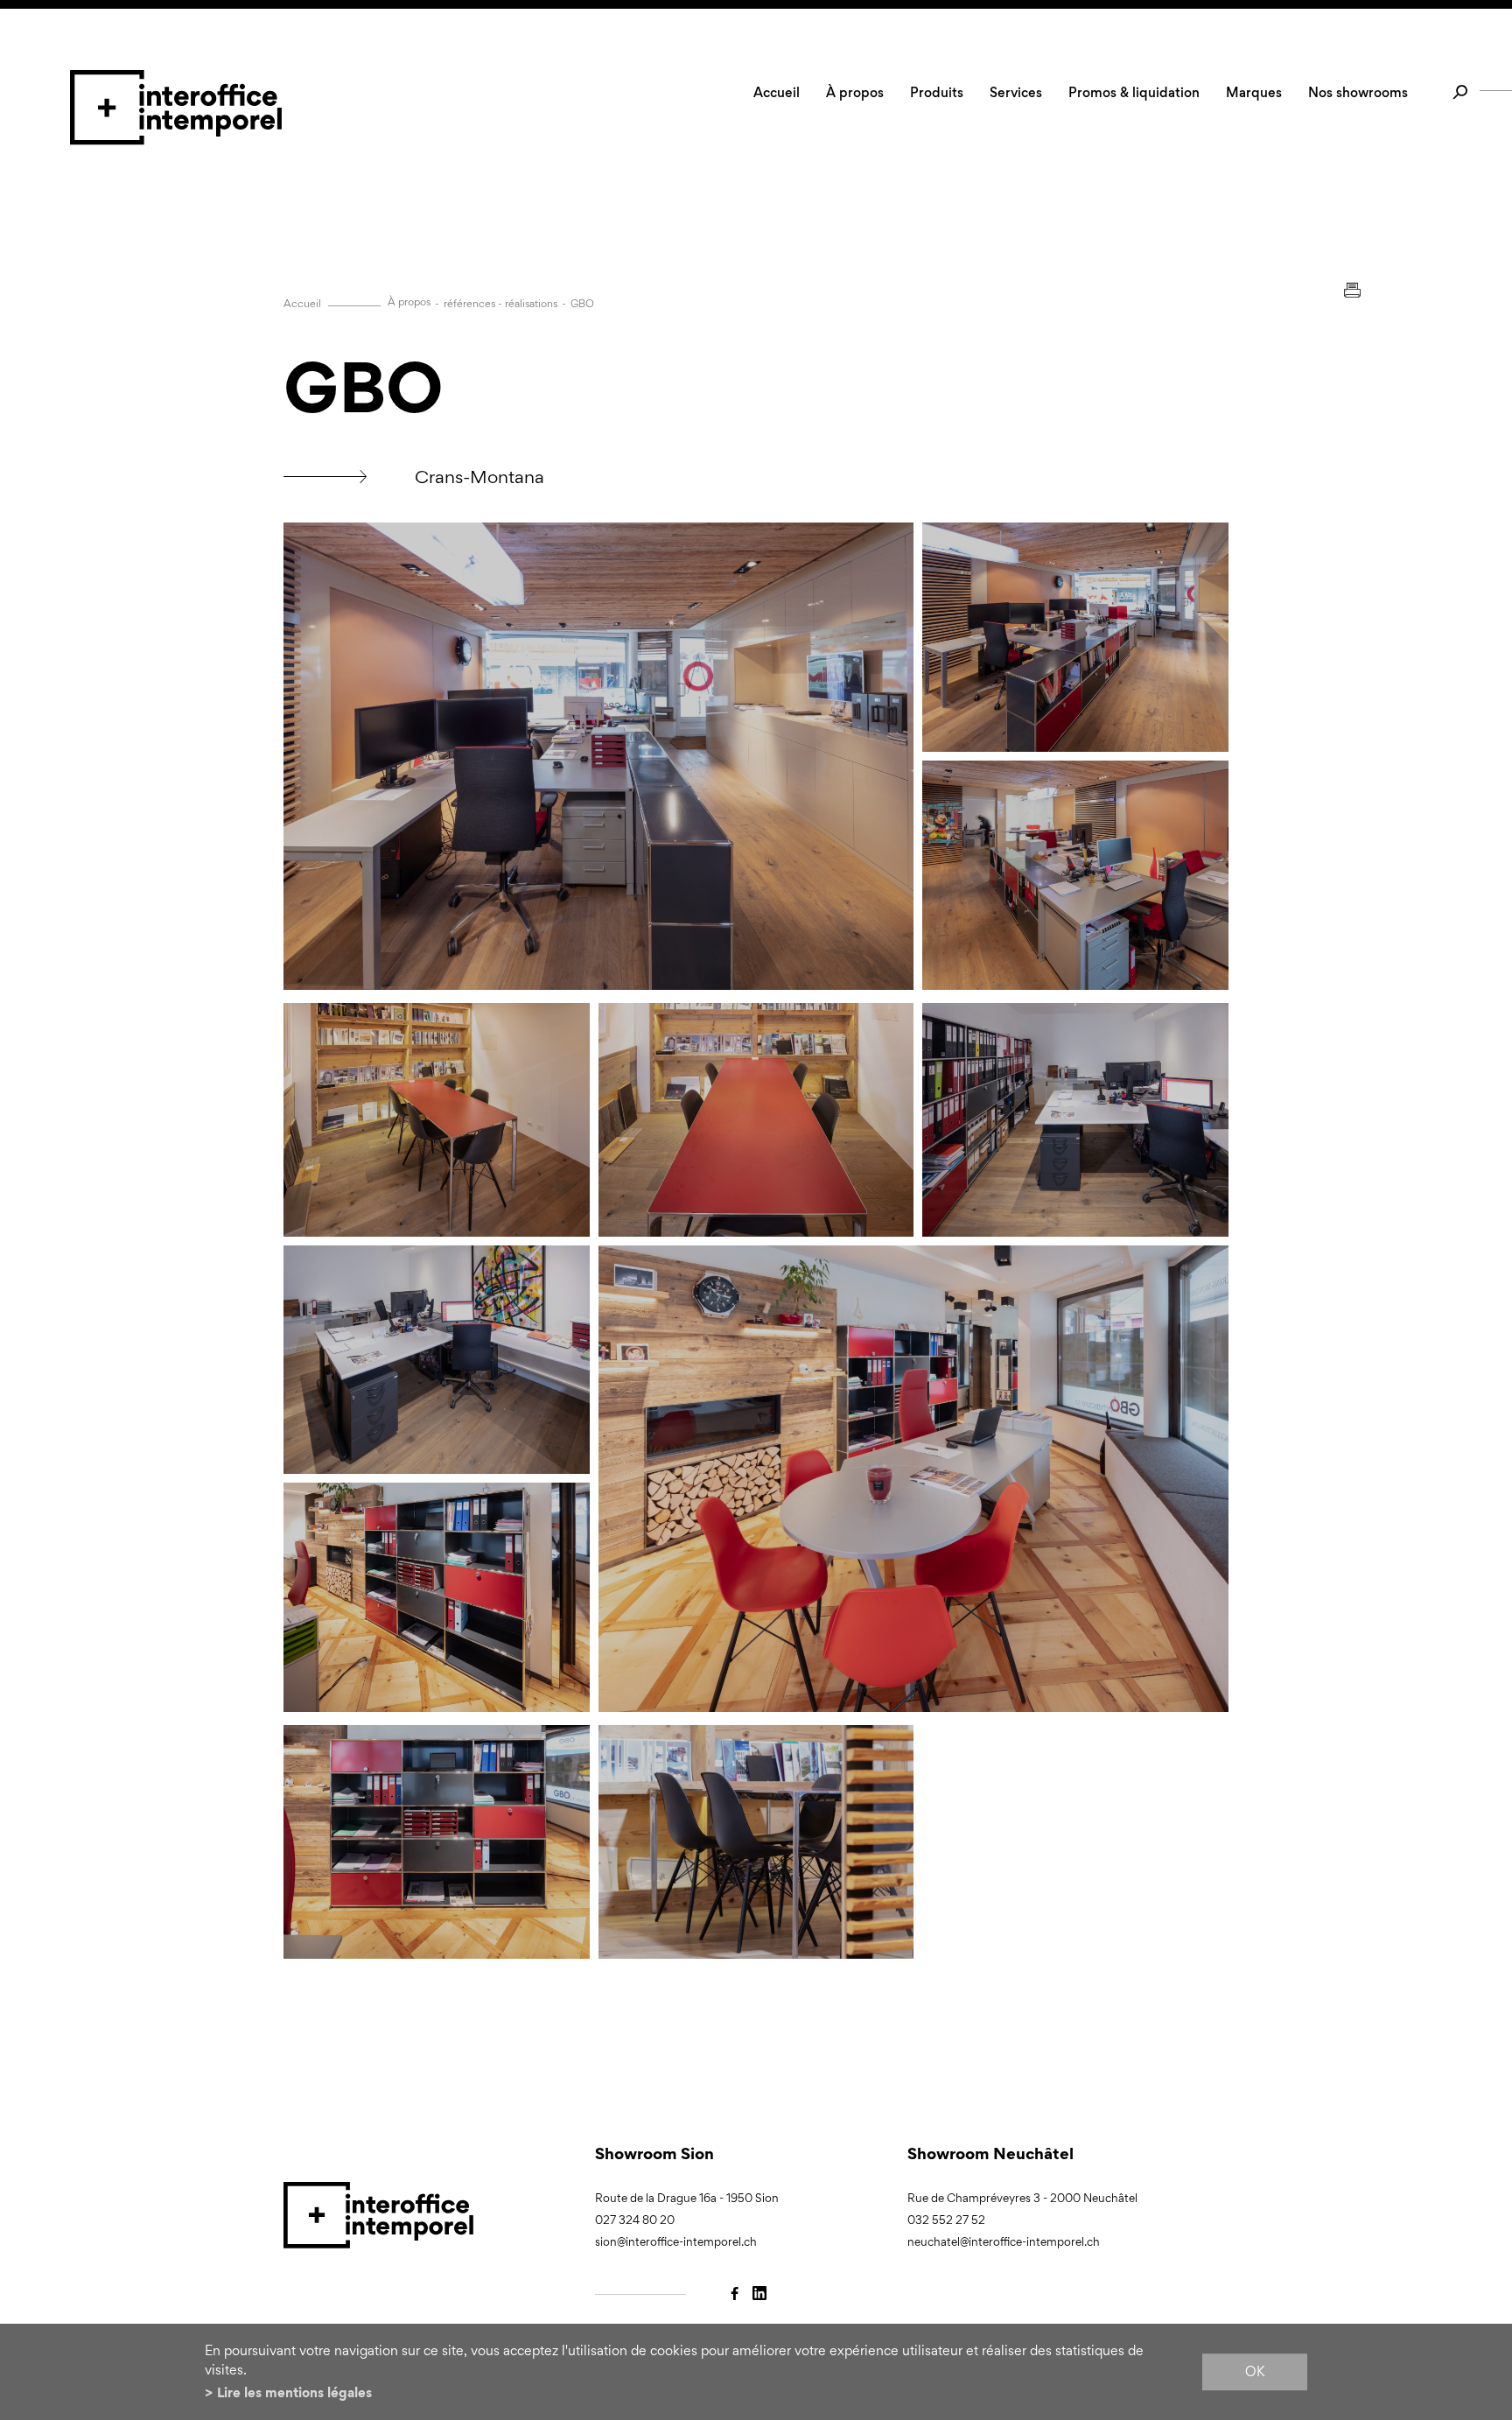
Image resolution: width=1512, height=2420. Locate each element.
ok (1255, 2371)
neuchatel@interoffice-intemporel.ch (1004, 2242)
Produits (937, 92)
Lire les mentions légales (294, 2392)
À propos (855, 92)
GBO (582, 304)
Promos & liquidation (1134, 92)
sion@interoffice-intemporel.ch (676, 2242)
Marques (1254, 92)
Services (1016, 92)
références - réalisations (500, 304)
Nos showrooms (1358, 92)
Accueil (777, 92)
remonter (1288, 2221)
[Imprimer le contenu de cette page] (1352, 290)
